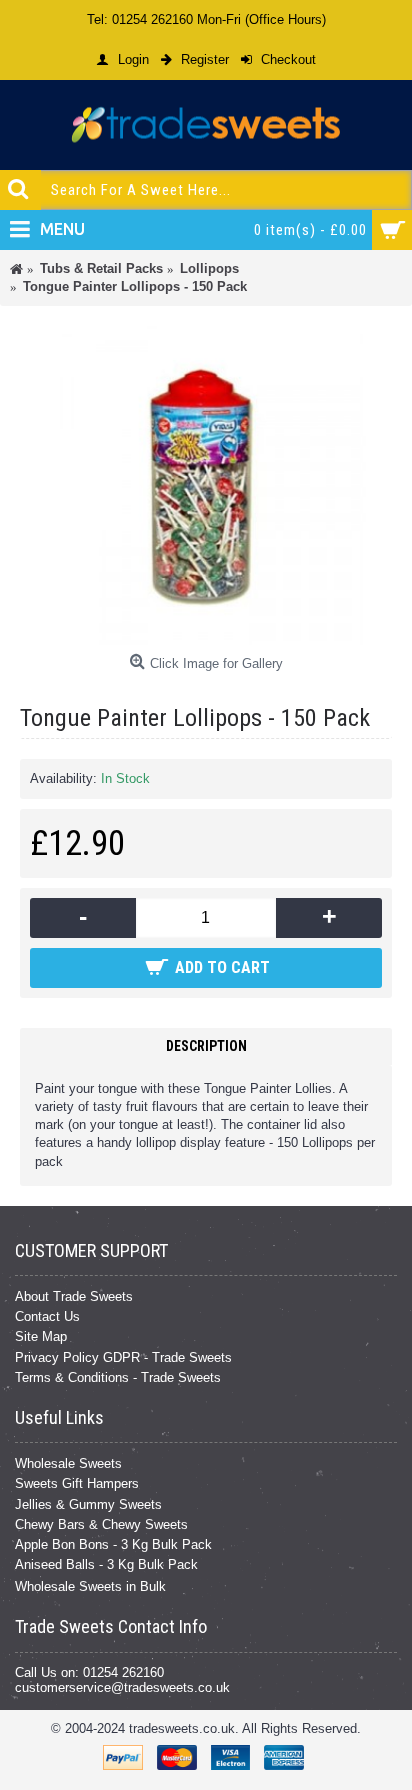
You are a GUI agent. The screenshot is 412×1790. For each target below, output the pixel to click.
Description (206, 1046)
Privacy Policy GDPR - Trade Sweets (123, 1357)
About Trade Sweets (74, 1296)
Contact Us (47, 1316)
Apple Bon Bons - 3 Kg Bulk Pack (113, 1544)
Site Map (41, 1336)
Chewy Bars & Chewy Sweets (101, 1524)
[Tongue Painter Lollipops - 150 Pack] (206, 485)
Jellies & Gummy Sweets (88, 1504)
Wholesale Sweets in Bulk (90, 1586)
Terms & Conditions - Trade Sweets (118, 1377)
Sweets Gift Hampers (77, 1483)
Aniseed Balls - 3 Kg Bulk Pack (106, 1564)
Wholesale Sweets (68, 1463)
